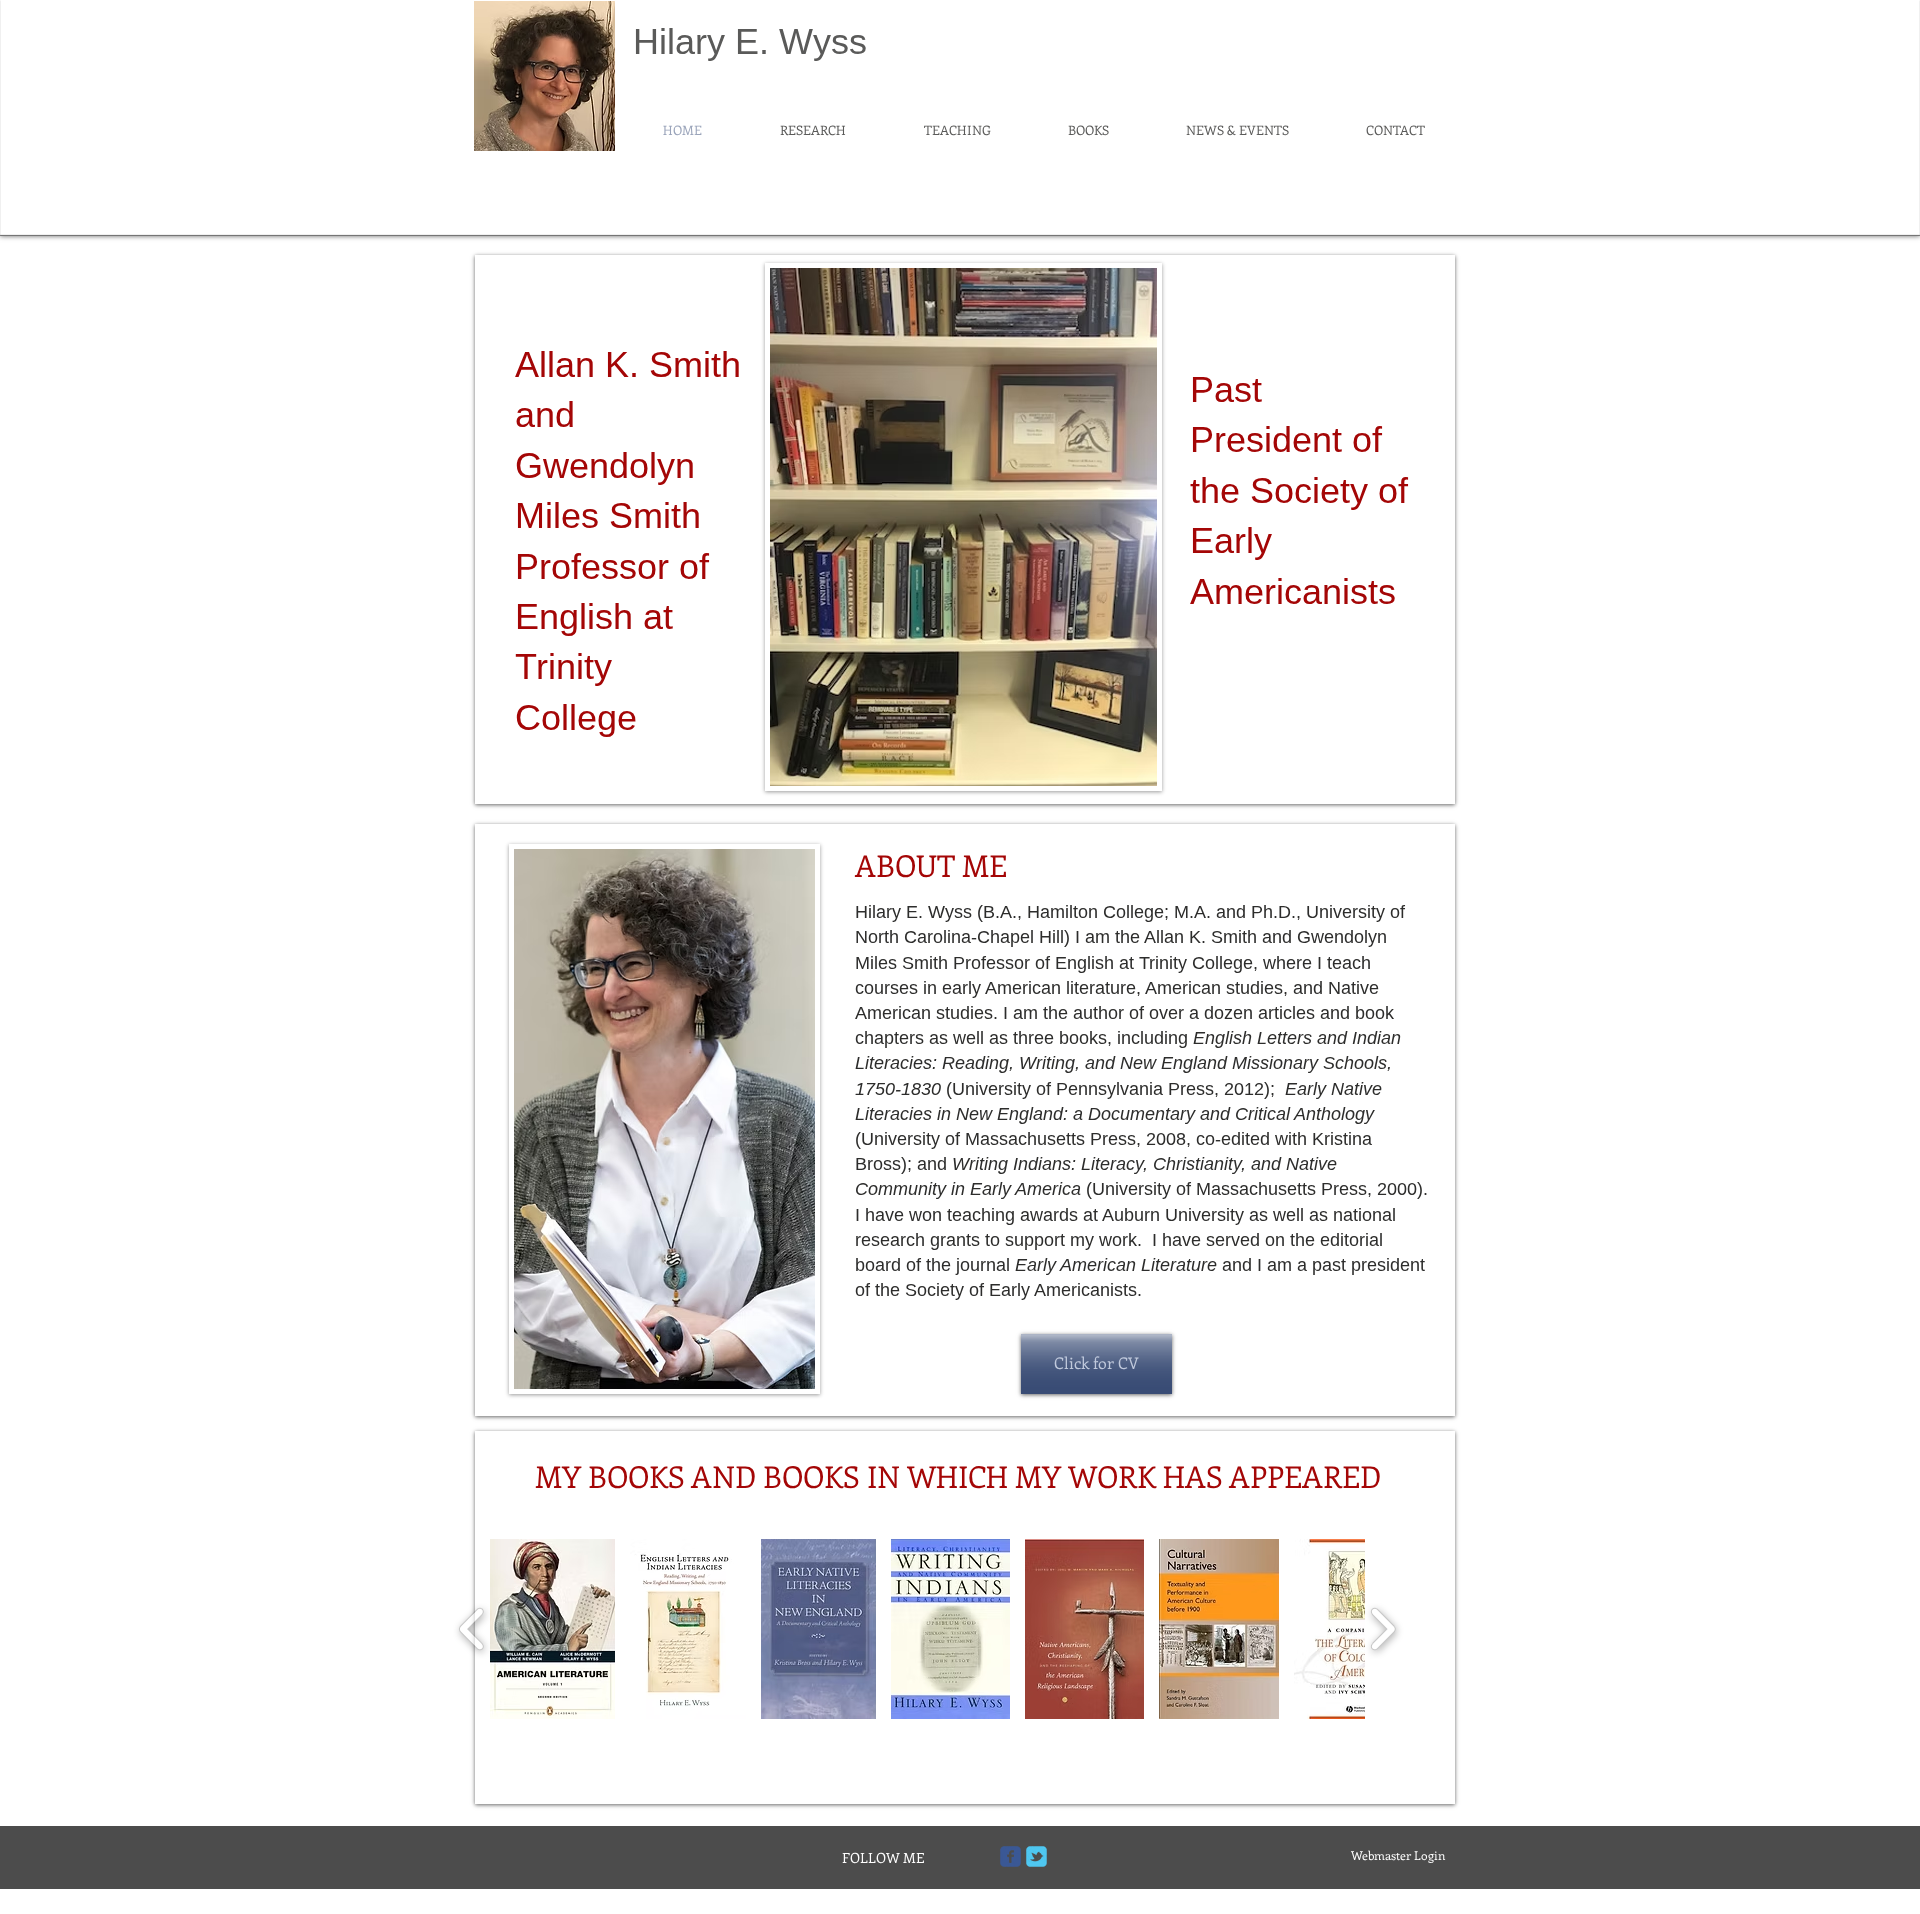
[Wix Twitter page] (1036, 1856)
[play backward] (472, 1629)
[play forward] (1382, 1629)
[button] (552, 1629)
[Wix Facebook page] (1010, 1856)
